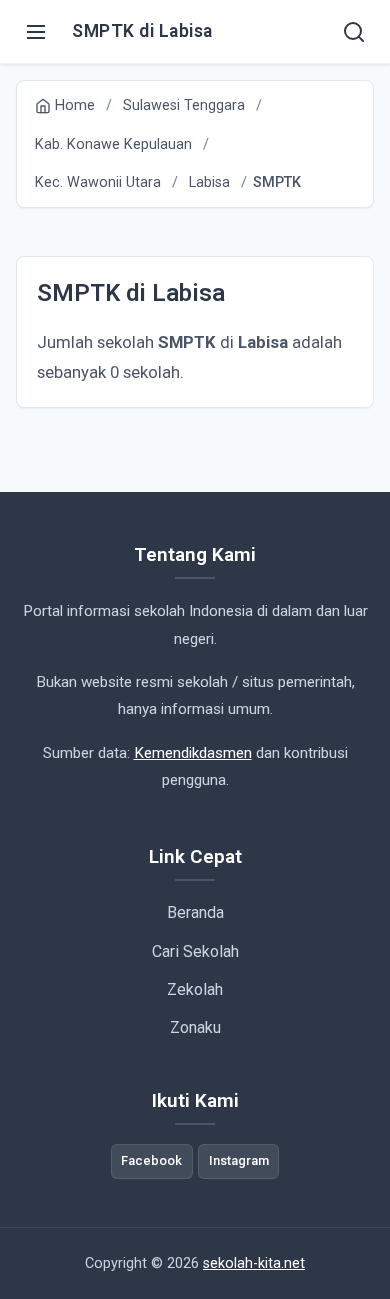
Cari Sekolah (195, 951)
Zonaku (195, 1027)
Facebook (151, 1160)
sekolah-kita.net (254, 1263)
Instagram (239, 1160)
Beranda (195, 912)
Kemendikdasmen (193, 753)
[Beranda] (354, 32)
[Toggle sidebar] (36, 32)
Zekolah (195, 989)
